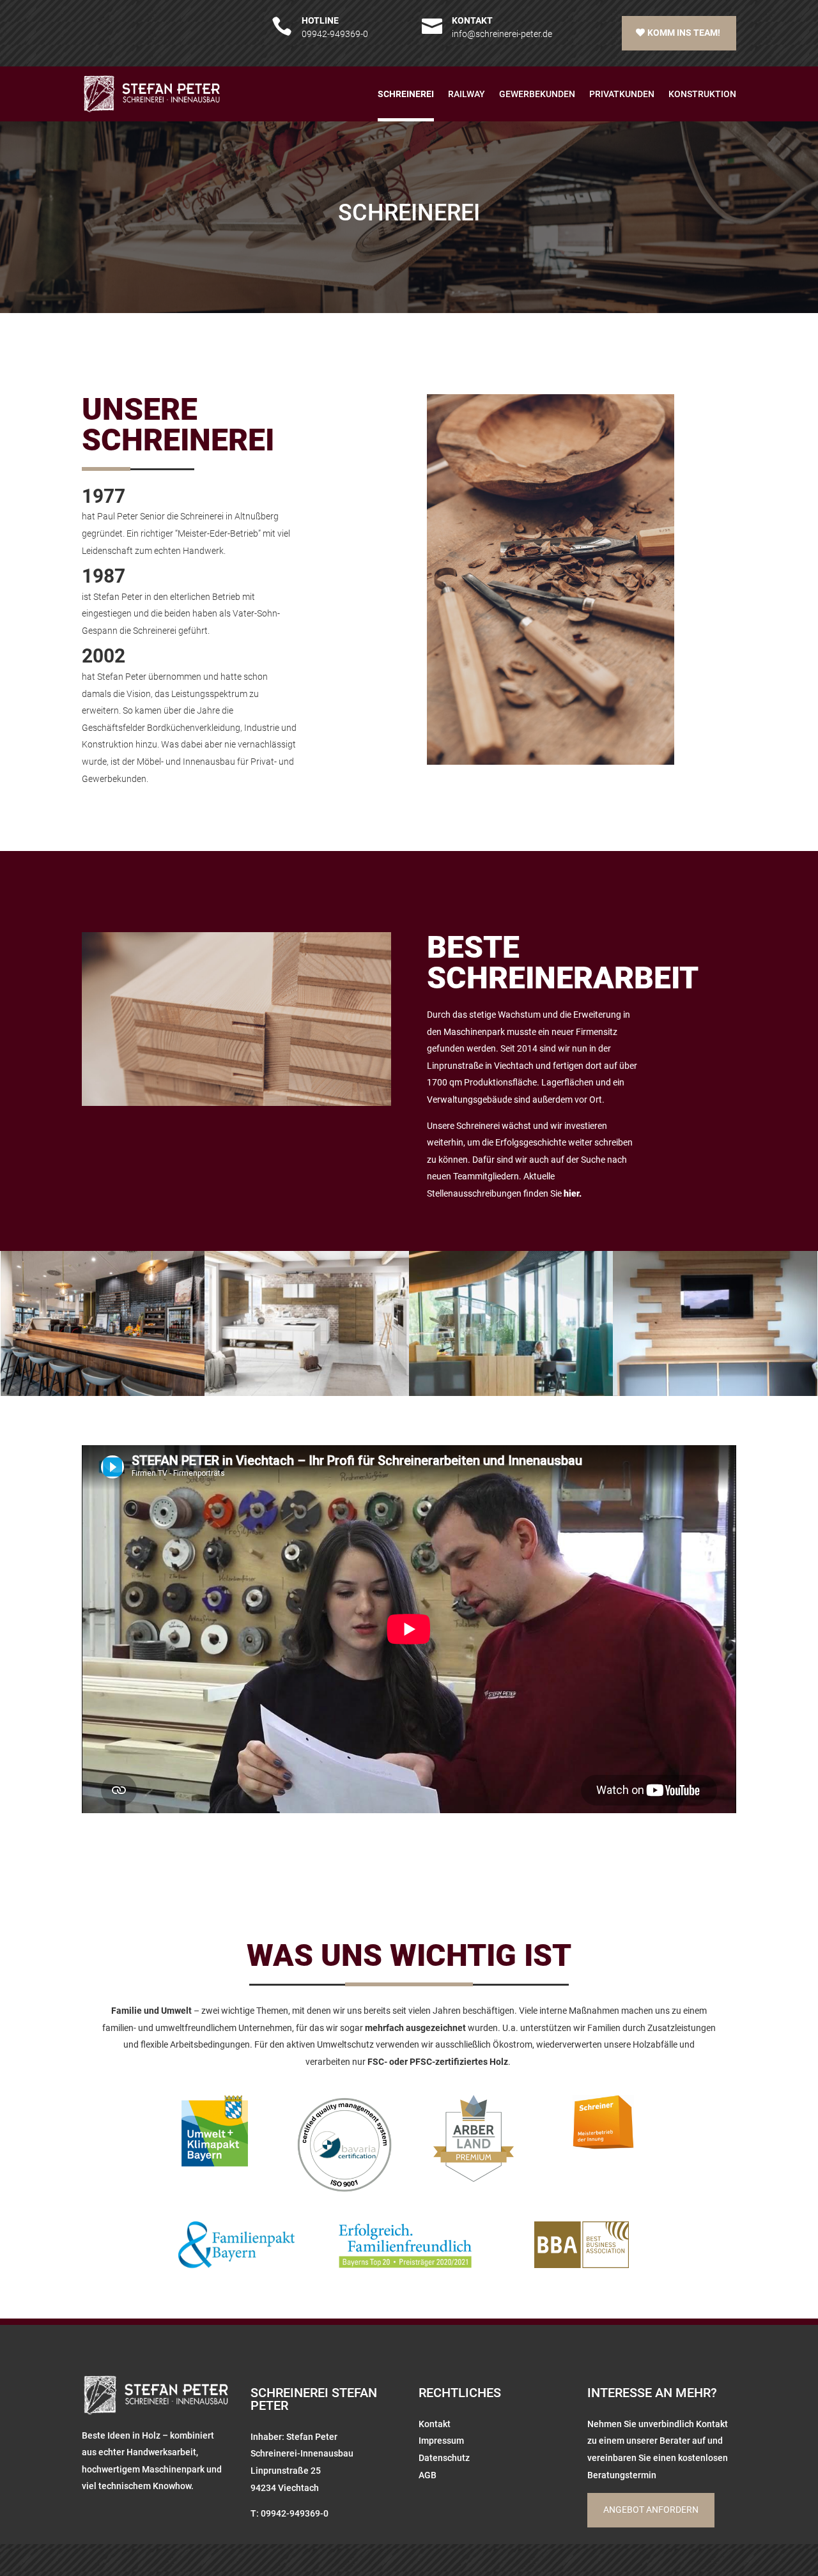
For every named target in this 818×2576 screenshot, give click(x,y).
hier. (573, 1193)
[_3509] (103, 1393)
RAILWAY (467, 94)
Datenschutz (444, 2458)
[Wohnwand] (715, 1393)
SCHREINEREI (406, 94)
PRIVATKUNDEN (622, 94)
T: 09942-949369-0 (289, 2513)
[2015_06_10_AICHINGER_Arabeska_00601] (511, 1393)
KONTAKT (472, 20)
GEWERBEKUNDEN (537, 94)
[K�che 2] (306, 1393)
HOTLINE (320, 20)
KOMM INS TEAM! (684, 33)
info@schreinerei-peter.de (502, 34)
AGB (428, 2475)
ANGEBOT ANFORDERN (651, 2510)
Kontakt (435, 2424)
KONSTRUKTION (702, 94)
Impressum (441, 2441)
